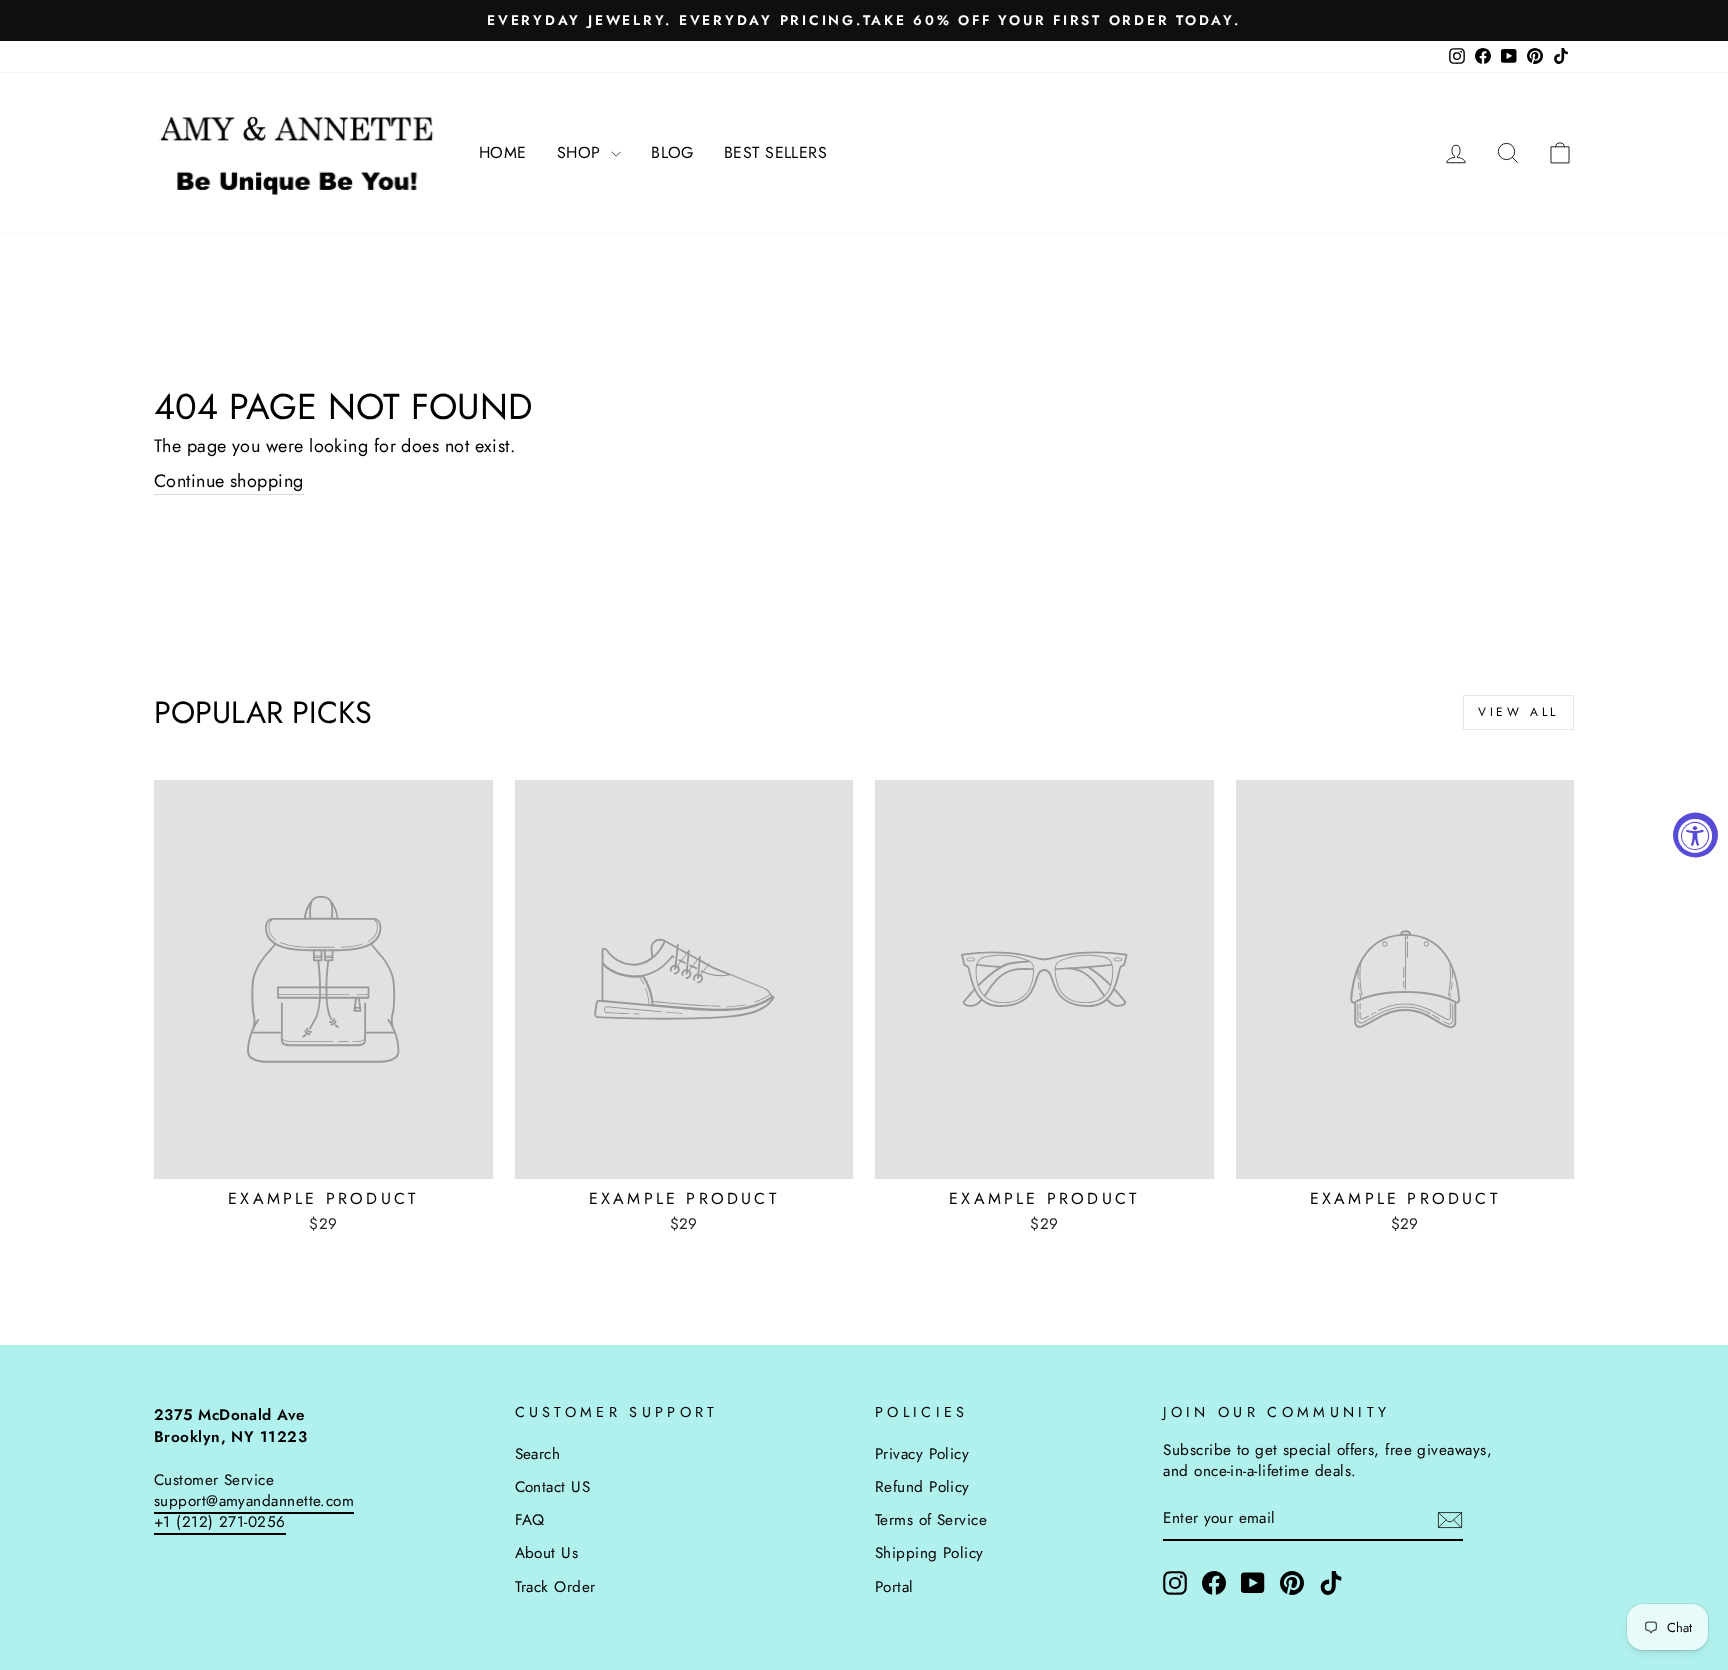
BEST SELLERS (775, 152)
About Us (547, 1553)
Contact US (553, 1487)
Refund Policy (922, 1487)
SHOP (581, 152)
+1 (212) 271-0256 (220, 1522)
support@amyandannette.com (254, 1501)
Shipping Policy (929, 1553)
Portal (894, 1587)
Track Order (555, 1587)
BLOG (672, 152)
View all (1518, 712)
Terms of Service (931, 1520)
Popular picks (263, 712)
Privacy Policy (922, 1454)
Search (538, 1454)
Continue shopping (229, 481)
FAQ (530, 1520)
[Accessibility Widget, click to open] (1695, 835)
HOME (503, 152)
